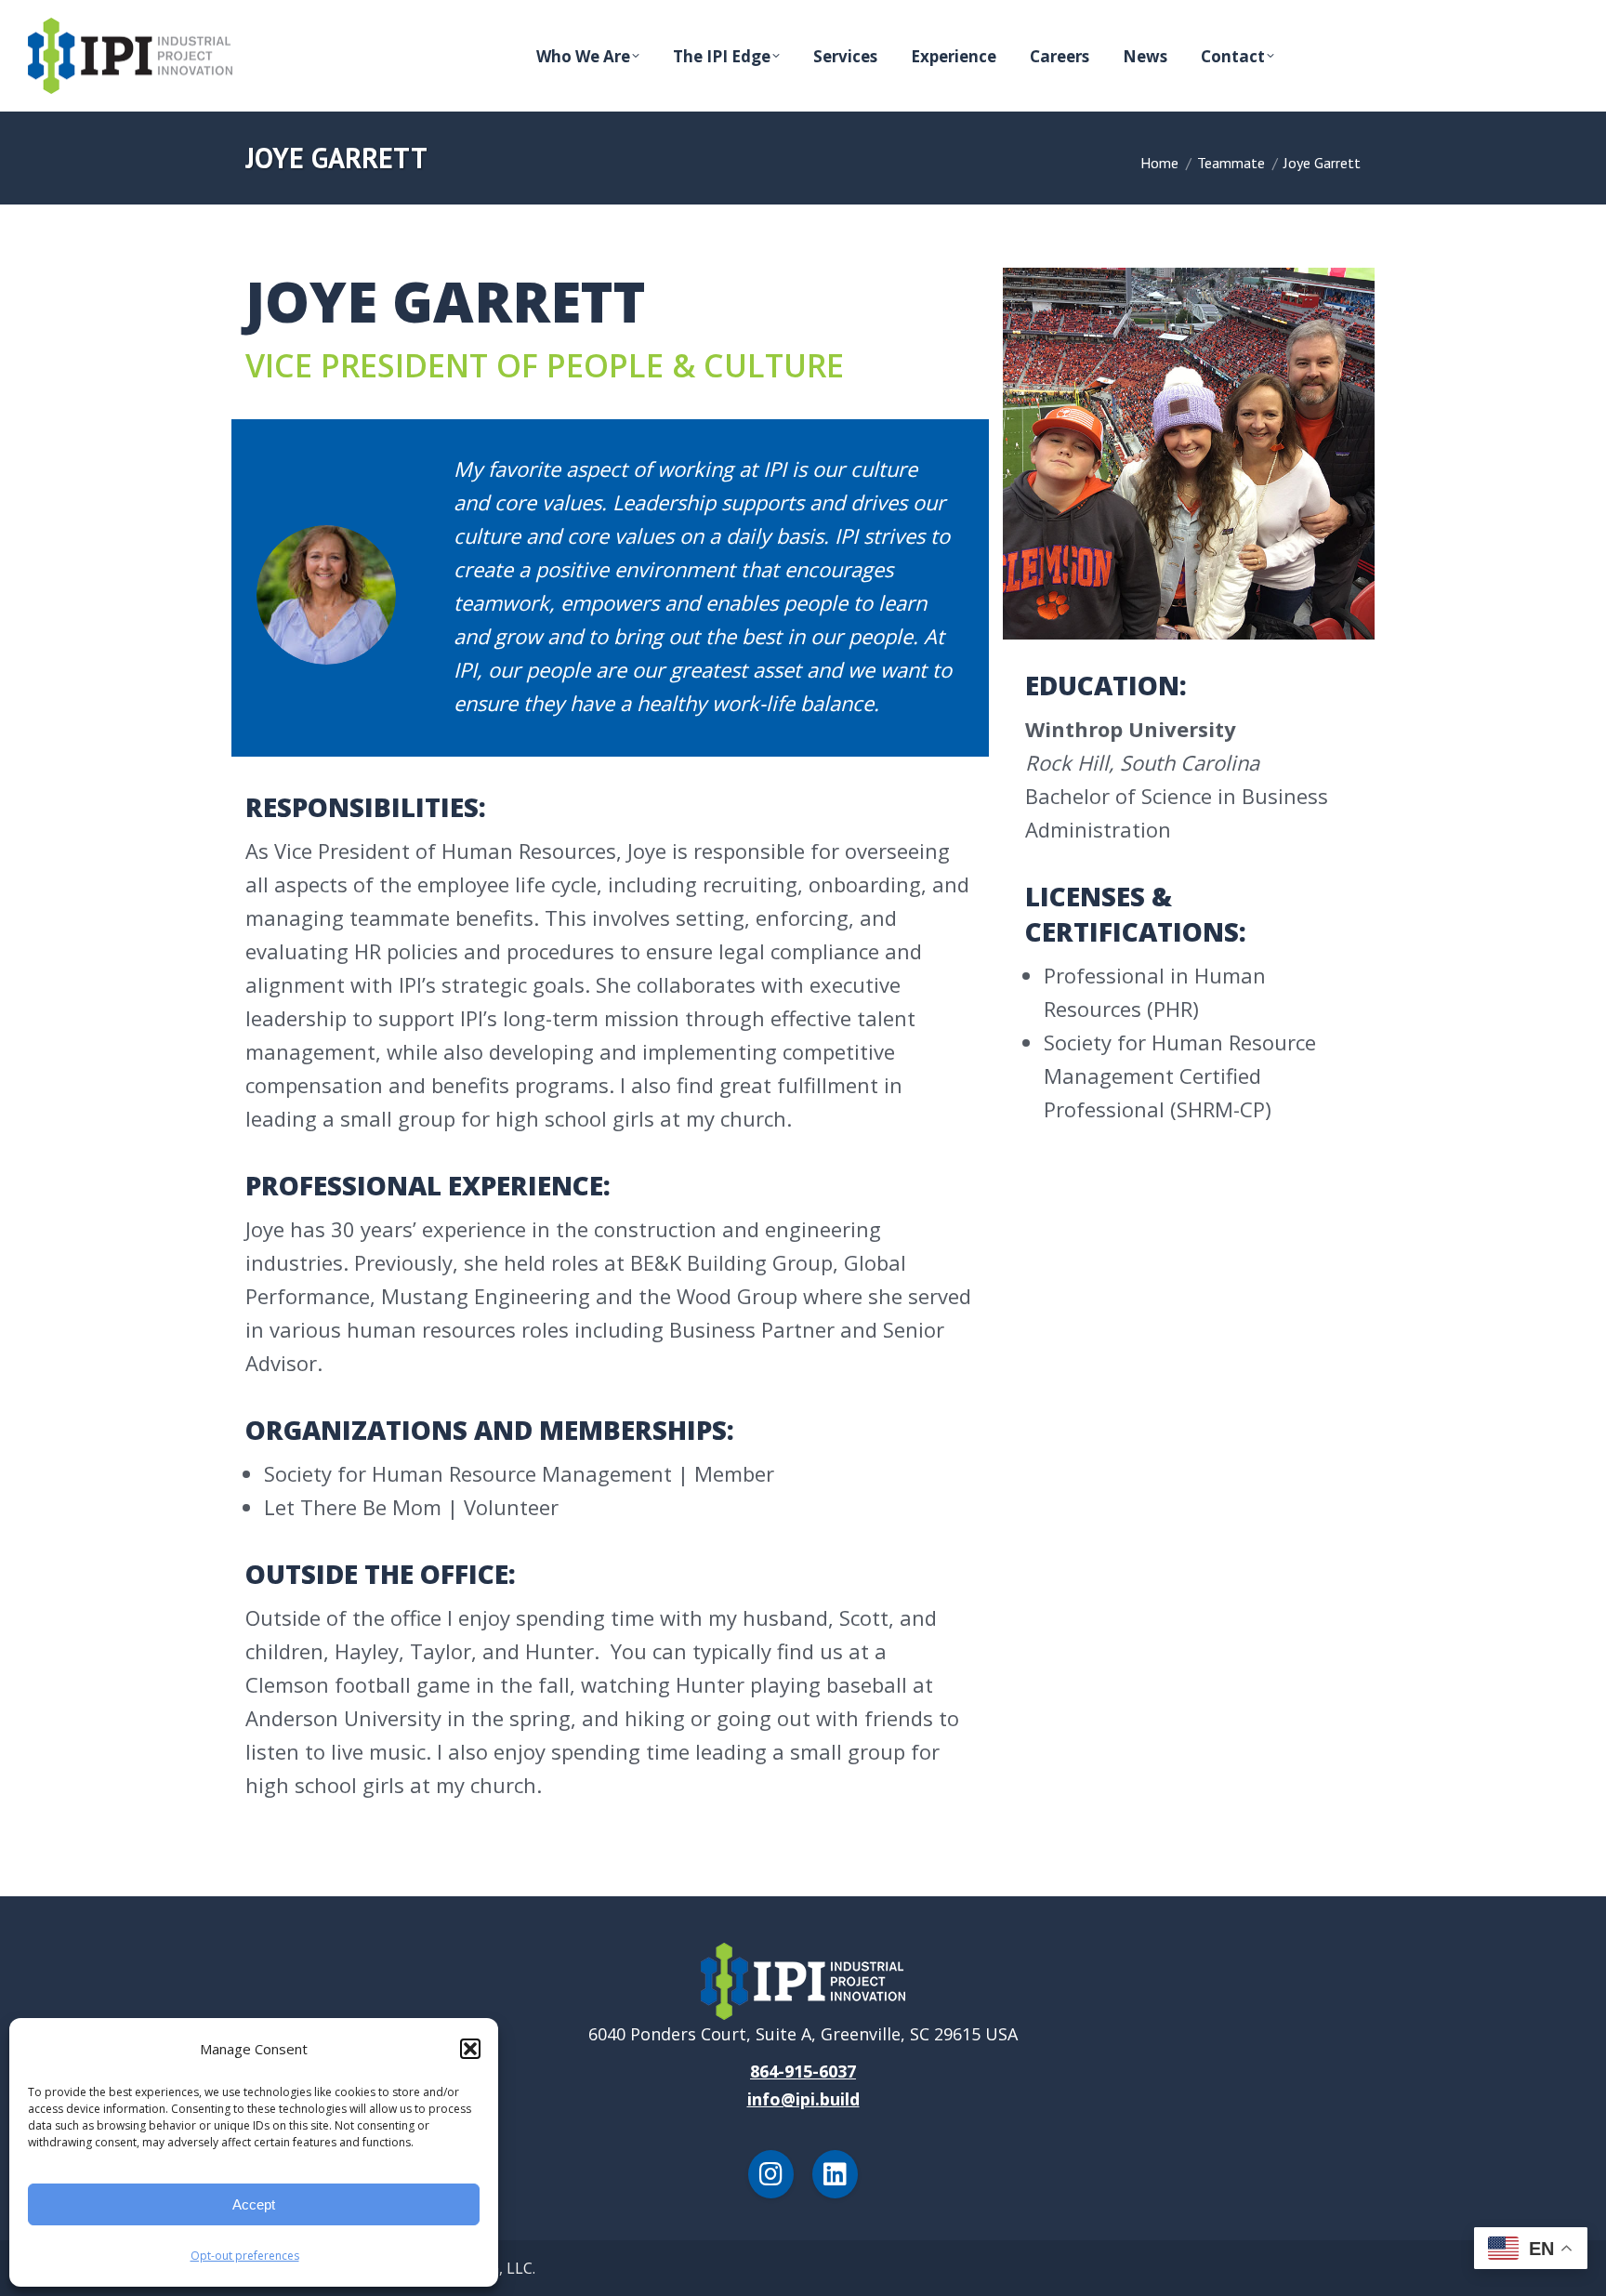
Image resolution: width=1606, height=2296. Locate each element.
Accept (254, 2204)
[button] (470, 2049)
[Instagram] (771, 2174)
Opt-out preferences (245, 2256)
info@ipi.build (803, 2099)
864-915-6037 (803, 2071)
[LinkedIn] (835, 2174)
